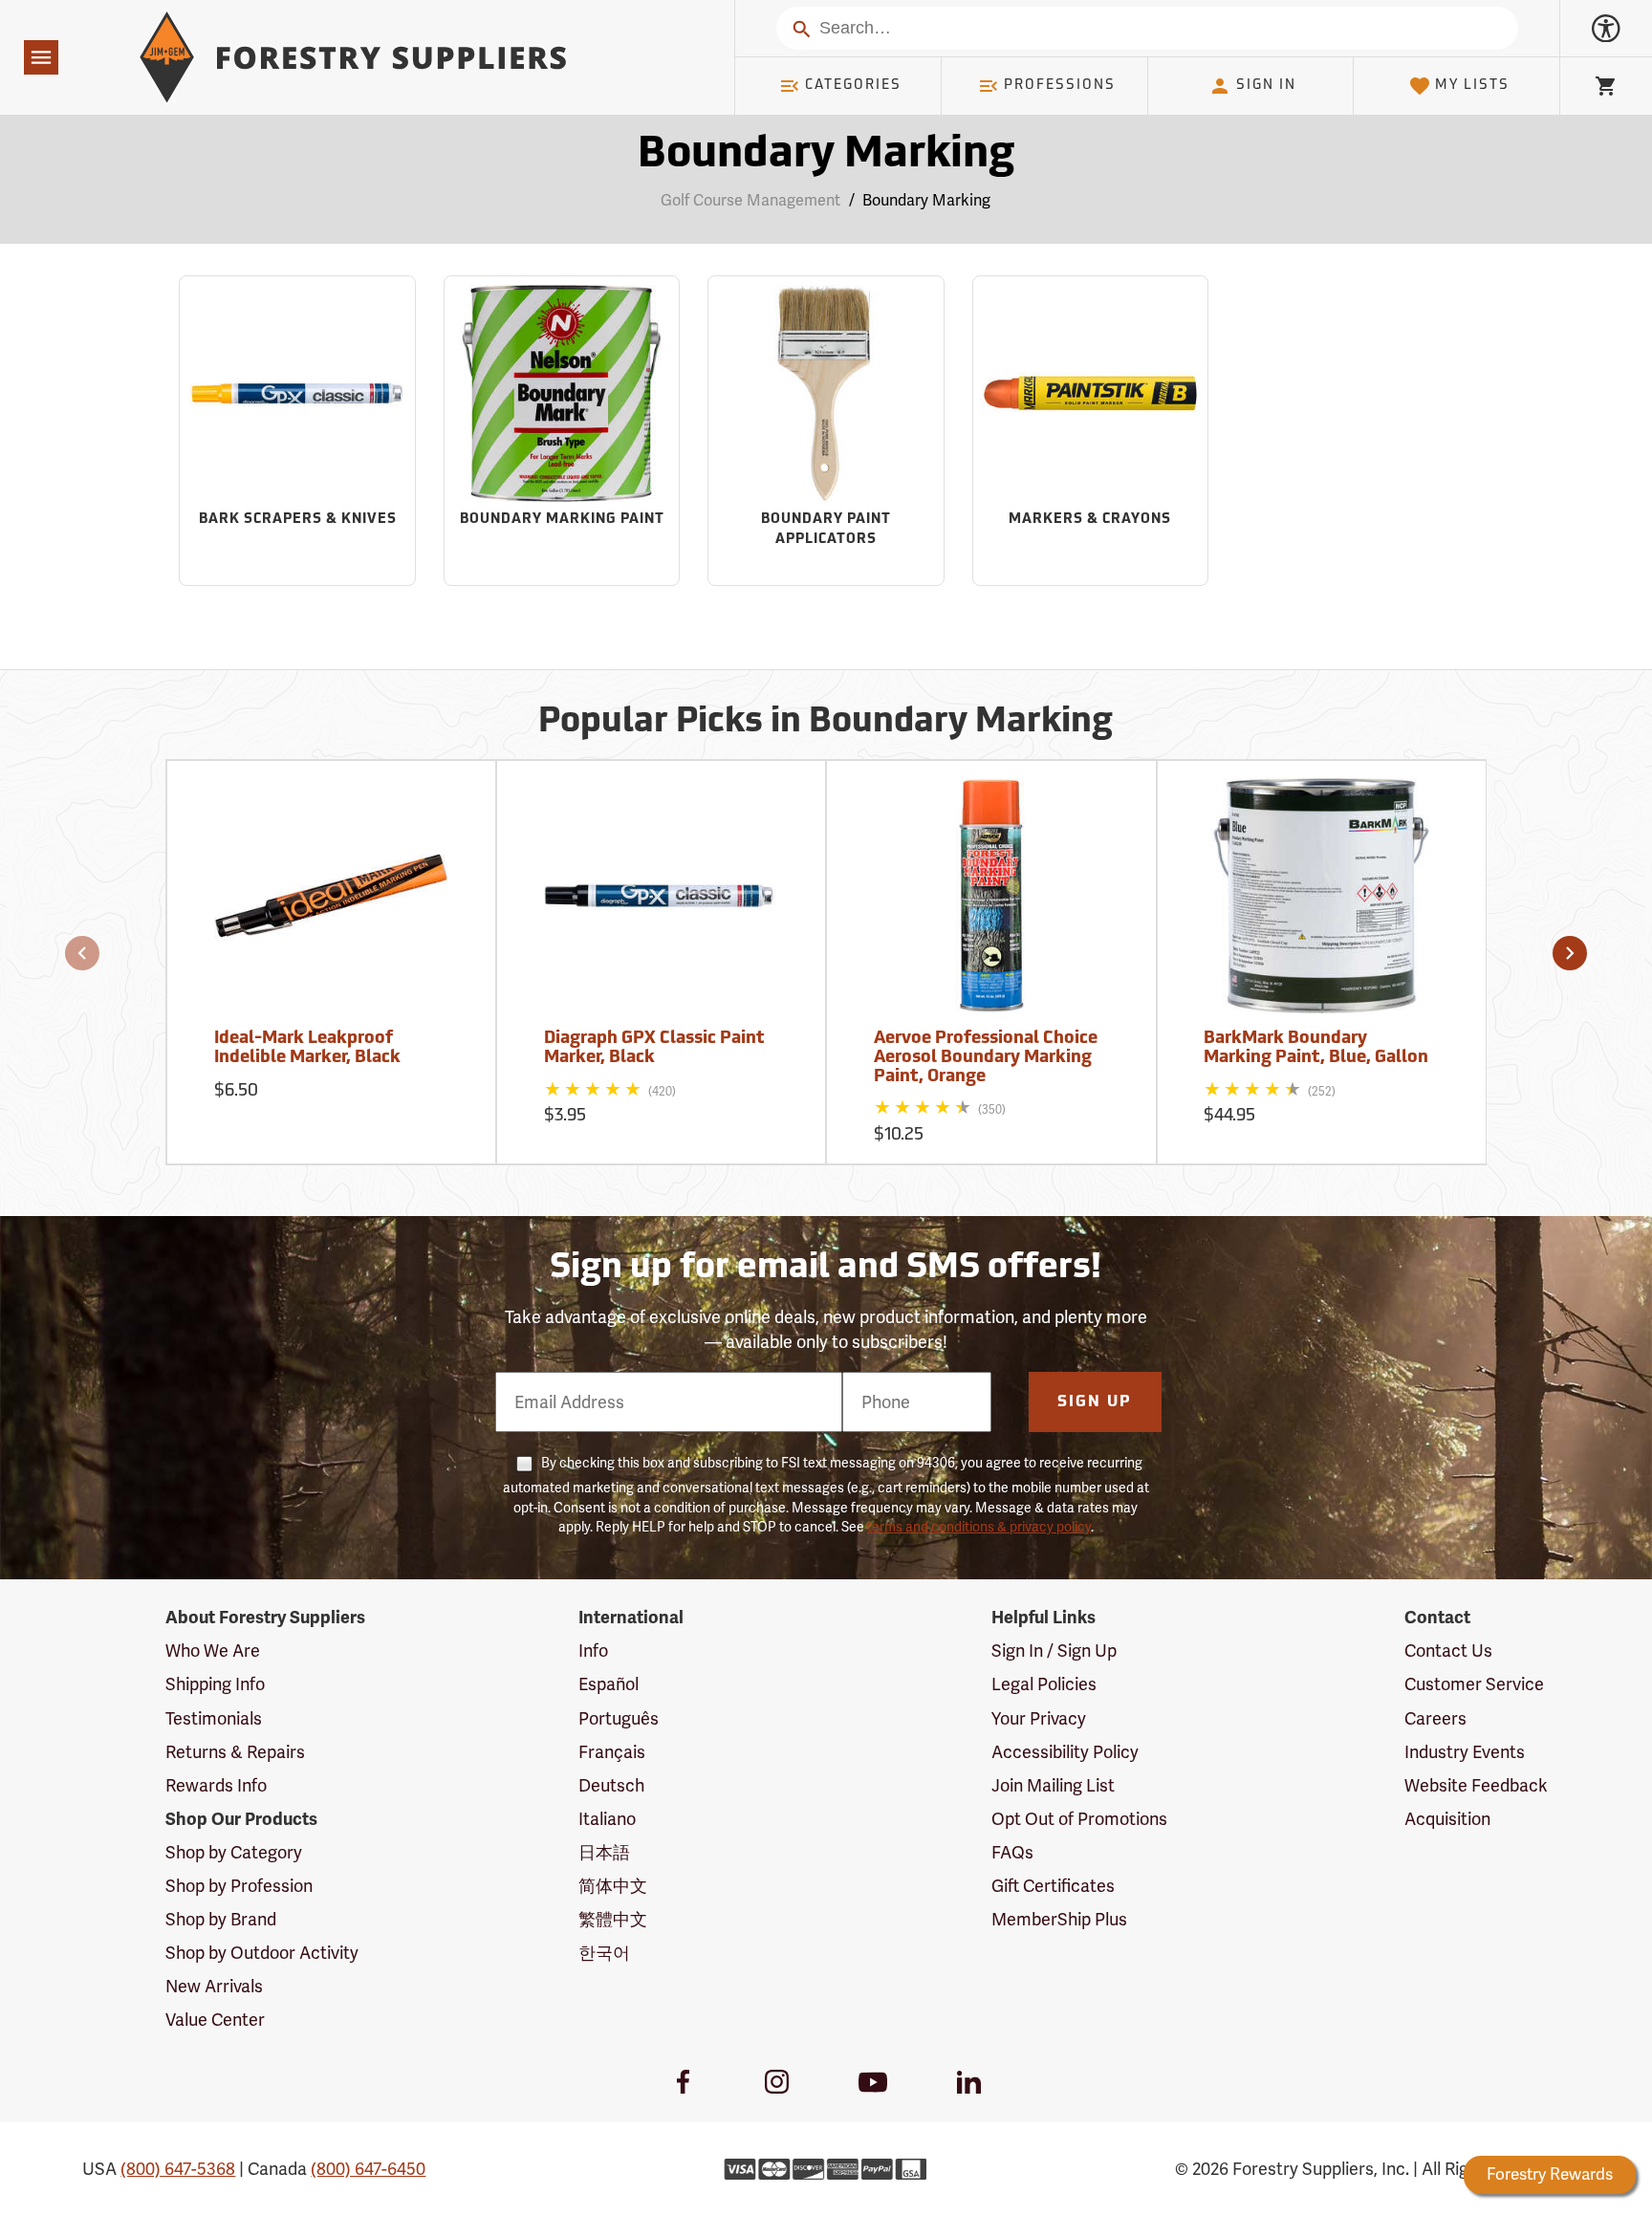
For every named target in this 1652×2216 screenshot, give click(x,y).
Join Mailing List (1053, 1785)
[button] (82, 953)
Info (593, 1651)
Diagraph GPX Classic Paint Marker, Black (654, 1049)
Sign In (1266, 86)
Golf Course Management (750, 200)
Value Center (215, 2020)
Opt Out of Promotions (1079, 1819)
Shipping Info (215, 1684)
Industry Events (1465, 1752)
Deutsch (611, 1785)
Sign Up (1095, 1402)
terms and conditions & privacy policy (979, 1527)
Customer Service (1474, 1684)
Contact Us (1448, 1651)
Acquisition (1447, 1819)
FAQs (1012, 1852)
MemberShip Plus (1059, 1919)
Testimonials (214, 1718)
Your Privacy (1039, 1718)
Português (619, 1718)
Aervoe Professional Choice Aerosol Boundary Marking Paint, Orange (986, 1058)
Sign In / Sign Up (1054, 1651)
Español (609, 1684)
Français (612, 1752)
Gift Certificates (1053, 1886)
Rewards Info (216, 1785)
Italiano (607, 1819)
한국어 (604, 1953)
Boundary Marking (826, 155)
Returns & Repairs (235, 1752)
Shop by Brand (221, 1919)
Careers (1435, 1718)
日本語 (604, 1852)
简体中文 (613, 1886)
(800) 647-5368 (178, 2169)
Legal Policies (1044, 1684)
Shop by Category (234, 1852)
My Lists (1472, 86)
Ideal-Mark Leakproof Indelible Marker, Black (307, 1049)
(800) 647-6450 (368, 2169)
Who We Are (213, 1651)
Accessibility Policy (1065, 1752)
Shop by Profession (239, 1886)
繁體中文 (613, 1919)
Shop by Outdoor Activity (262, 1953)
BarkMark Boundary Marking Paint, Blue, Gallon (1316, 1049)
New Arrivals (214, 1986)
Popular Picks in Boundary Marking (826, 723)
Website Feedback (1476, 1785)
